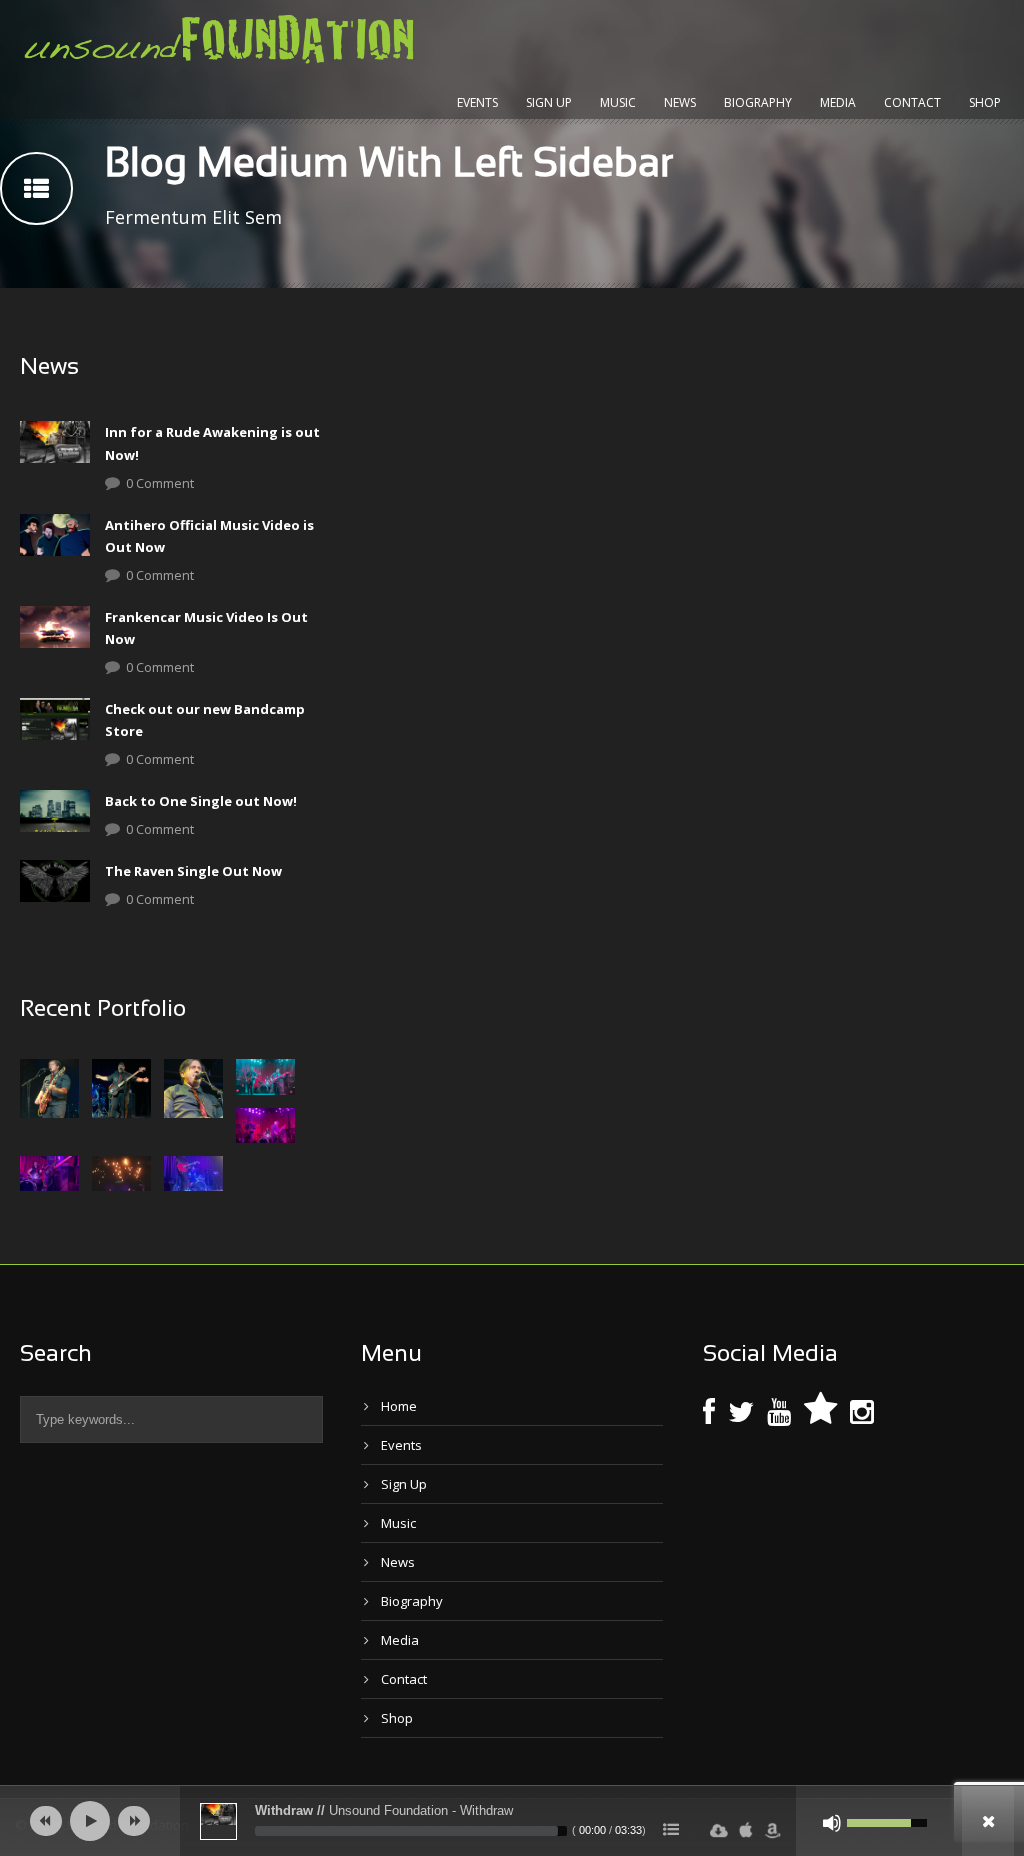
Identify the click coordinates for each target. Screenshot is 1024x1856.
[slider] (411, 1831)
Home (399, 1406)
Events (477, 102)
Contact (912, 102)
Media (838, 102)
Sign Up (549, 102)
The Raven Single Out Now (193, 871)
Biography (758, 102)
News (680, 102)
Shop (985, 102)
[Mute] (832, 1823)
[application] (512, 1821)
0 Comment (160, 483)
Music (618, 102)
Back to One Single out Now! (201, 801)
